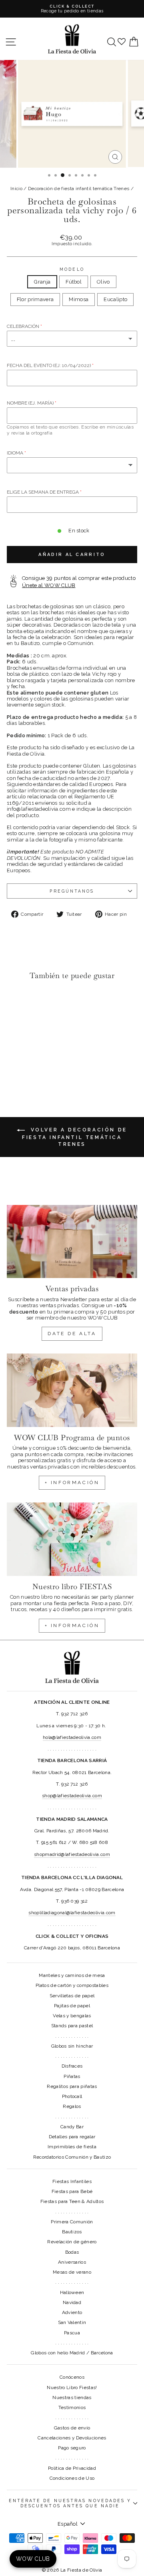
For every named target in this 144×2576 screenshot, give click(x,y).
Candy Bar (72, 2127)
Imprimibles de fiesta (72, 2147)
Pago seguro (72, 2448)
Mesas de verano (72, 2272)
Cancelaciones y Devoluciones (72, 2438)
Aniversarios (72, 2262)
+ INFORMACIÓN (72, 1482)
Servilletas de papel (72, 1996)
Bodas (72, 2252)
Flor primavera (35, 299)
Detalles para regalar (72, 2137)
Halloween (72, 2292)
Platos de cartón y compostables (72, 1985)
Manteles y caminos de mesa (72, 1975)
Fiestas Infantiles (72, 2181)
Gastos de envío (72, 2428)
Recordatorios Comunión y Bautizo (72, 2157)
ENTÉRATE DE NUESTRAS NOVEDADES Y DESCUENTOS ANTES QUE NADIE (70, 2503)
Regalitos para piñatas (72, 2086)
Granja (42, 282)
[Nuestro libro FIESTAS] (72, 1539)
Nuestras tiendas (72, 2397)
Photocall (72, 2096)
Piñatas (72, 2076)
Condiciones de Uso (72, 2478)
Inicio (16, 189)
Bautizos (72, 2232)
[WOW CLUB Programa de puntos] (72, 1390)
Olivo (103, 282)
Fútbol (74, 282)
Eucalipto (115, 299)
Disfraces (72, 2066)
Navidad (72, 2302)
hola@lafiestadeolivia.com (72, 1737)
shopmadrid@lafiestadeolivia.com (72, 1854)
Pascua (72, 2333)
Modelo (72, 269)
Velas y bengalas (72, 2016)
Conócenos (72, 2377)
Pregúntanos (72, 891)
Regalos (72, 2106)
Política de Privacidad (72, 2468)
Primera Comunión (72, 2222)
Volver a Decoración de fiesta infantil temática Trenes (75, 1137)
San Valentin (72, 2322)
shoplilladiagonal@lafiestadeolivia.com (72, 1913)
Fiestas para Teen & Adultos (72, 2201)
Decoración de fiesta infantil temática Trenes (79, 189)
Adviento (72, 2312)
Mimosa (79, 299)
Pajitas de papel (72, 2006)
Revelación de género (72, 2242)
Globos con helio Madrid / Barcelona (72, 2353)
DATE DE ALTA (72, 1334)
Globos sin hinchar (72, 2046)
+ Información (72, 1625)
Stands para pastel (72, 2026)
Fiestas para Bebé (72, 2191)
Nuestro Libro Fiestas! (72, 2387)
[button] (15, 1003)
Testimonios (72, 2407)
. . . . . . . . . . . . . (72, 2036)
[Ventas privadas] (72, 1241)
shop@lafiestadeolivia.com (72, 1796)
